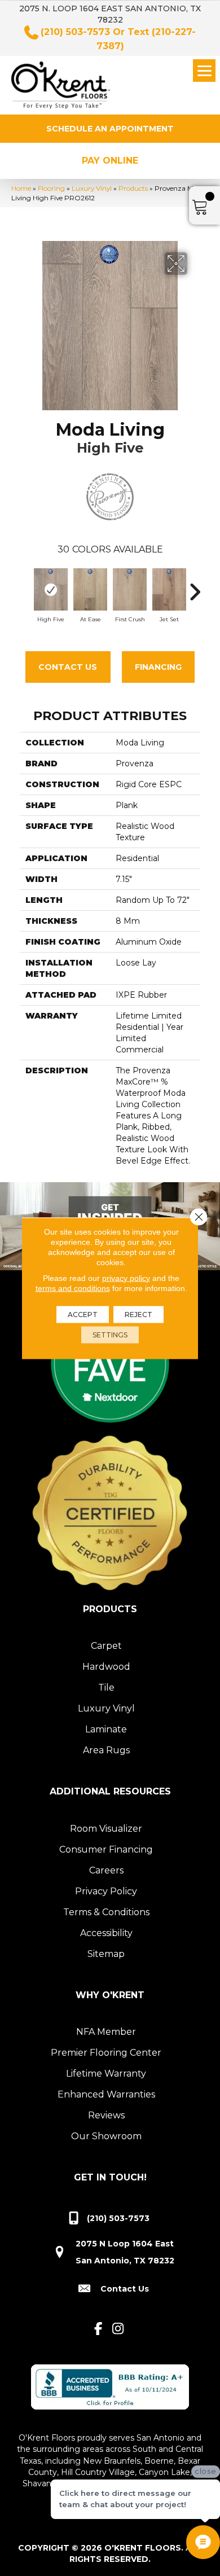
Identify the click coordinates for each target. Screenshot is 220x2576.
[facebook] (98, 2329)
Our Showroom (106, 2136)
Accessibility (106, 1933)
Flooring (51, 188)
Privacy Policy (106, 1891)
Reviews (106, 2115)
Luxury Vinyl (92, 188)
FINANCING (158, 667)
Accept (83, 1314)
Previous (25, 586)
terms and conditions (73, 1288)
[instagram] (118, 2329)
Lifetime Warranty (106, 2073)
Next (195, 586)
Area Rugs (106, 1750)
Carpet (106, 1646)
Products (133, 188)
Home (21, 188)
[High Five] (51, 589)
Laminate (106, 1729)
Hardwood (106, 1667)
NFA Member (106, 2032)
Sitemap (106, 1954)
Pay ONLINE (110, 161)
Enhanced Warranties (106, 2094)
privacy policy (126, 1278)
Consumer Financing (106, 1849)
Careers (106, 1870)
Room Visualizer (106, 1829)
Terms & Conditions (106, 1912)
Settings (110, 1334)
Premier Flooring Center (106, 2053)
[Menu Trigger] (204, 71)
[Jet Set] (169, 589)
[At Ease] (90, 589)
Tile (106, 1688)
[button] (110, 129)
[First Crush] (130, 589)
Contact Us (68, 667)
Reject (138, 1314)
